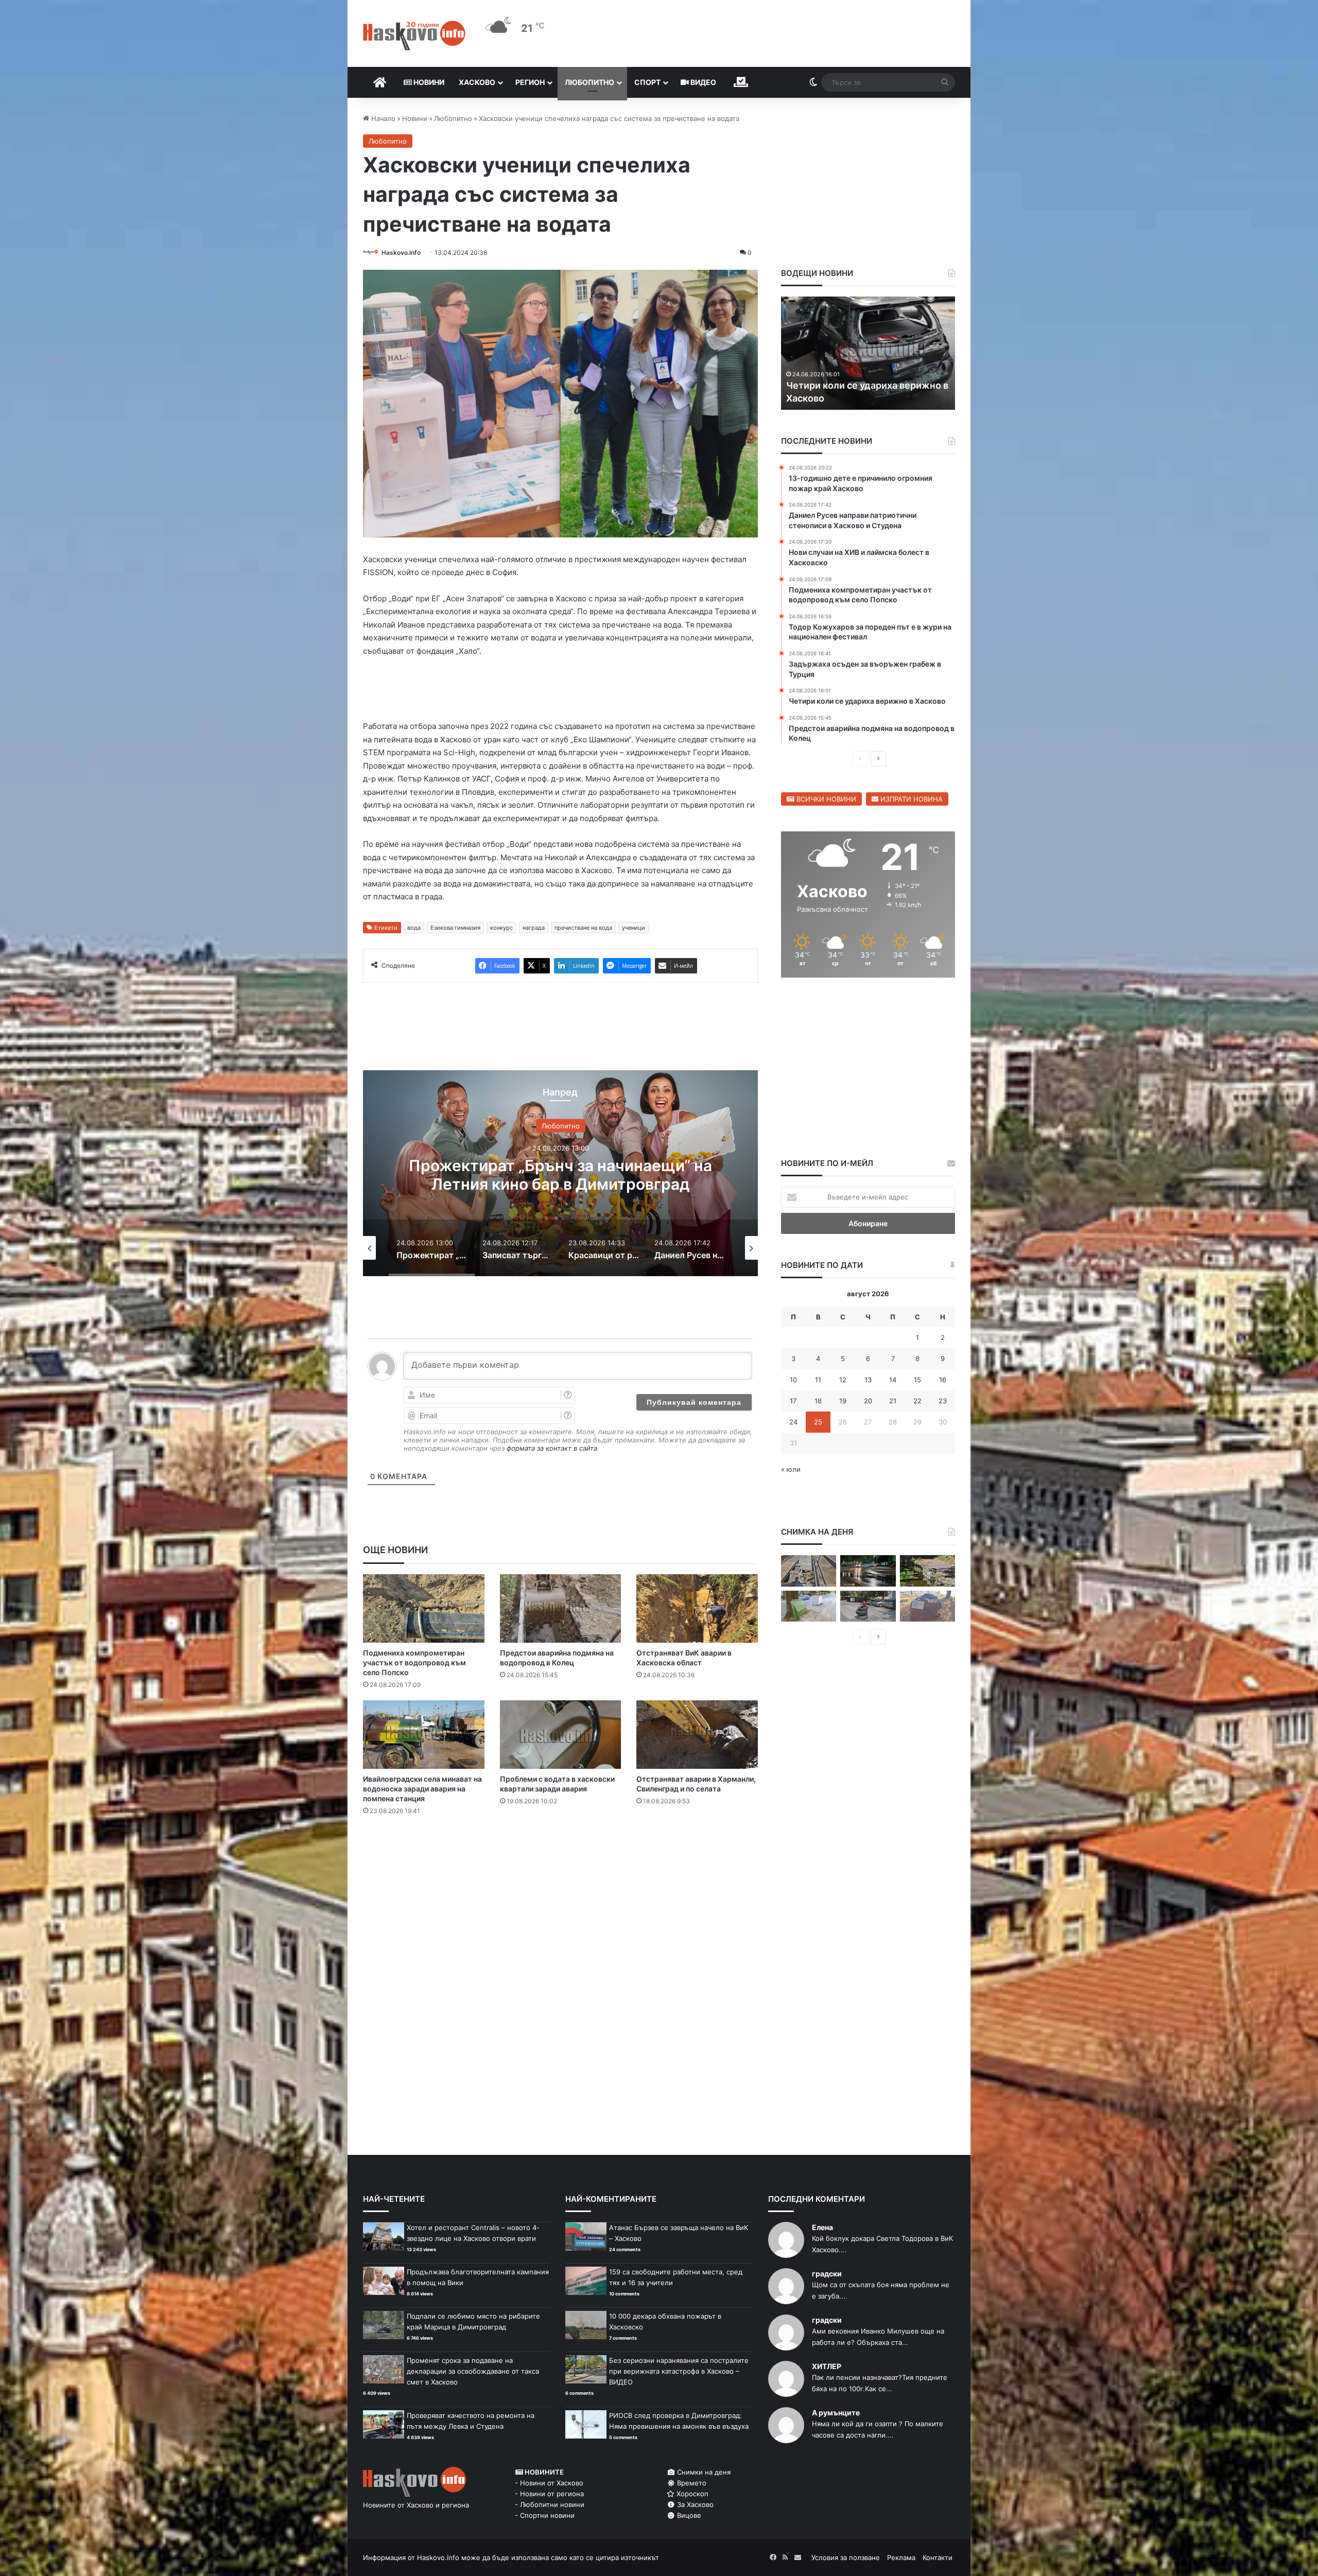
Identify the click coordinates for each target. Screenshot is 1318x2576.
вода (414, 930)
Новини (428, 82)
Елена (822, 2227)
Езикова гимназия (455, 930)
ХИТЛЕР (827, 2366)
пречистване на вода (583, 930)
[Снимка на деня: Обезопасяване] (868, 1606)
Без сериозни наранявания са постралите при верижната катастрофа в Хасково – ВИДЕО (679, 2371)
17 (793, 1401)
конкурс (501, 930)
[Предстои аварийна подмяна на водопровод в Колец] (561, 1611)
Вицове (688, 2515)
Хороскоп (691, 2494)
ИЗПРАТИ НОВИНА (911, 799)
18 (818, 1401)
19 (843, 1401)
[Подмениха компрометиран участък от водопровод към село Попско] (424, 1611)
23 (943, 1401)
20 (868, 1401)
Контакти (938, 2557)
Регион (530, 82)
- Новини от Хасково (549, 2483)
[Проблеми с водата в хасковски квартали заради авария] (561, 1737)
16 (943, 1380)
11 (818, 1380)
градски (827, 2274)
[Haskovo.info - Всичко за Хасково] (414, 36)
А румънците (836, 2413)
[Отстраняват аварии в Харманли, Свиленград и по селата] (697, 1737)
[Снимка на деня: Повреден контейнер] (809, 1606)
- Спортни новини (545, 2515)
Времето (691, 2483)
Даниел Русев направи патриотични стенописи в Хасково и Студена (561, 1177)
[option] (560, 1175)
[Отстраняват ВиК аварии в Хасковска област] (697, 1611)
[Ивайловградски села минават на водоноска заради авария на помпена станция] (424, 1737)
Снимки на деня (703, 2472)
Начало (382, 118)
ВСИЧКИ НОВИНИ (825, 799)
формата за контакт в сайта (552, 1450)
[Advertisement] (560, 1867)
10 (793, 1380)
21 (893, 1401)
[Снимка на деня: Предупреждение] (927, 1606)
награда (534, 930)
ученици (634, 930)
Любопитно (589, 82)
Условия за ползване (846, 2557)
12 (843, 1380)
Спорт (647, 82)
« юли (791, 1469)
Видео (703, 82)
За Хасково (694, 2504)
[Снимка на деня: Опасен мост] (809, 1571)
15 (917, 1380)
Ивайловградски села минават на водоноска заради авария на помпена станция (422, 1791)
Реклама (901, 2557)
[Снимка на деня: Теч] (868, 1571)
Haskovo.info (401, 253)
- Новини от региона (549, 2494)
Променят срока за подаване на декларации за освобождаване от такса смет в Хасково (473, 2371)
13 (868, 1380)
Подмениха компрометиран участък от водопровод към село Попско (414, 1665)
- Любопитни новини (550, 2504)
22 (917, 1401)
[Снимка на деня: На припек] (927, 1571)
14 (893, 1380)
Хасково (477, 82)
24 (793, 1422)
